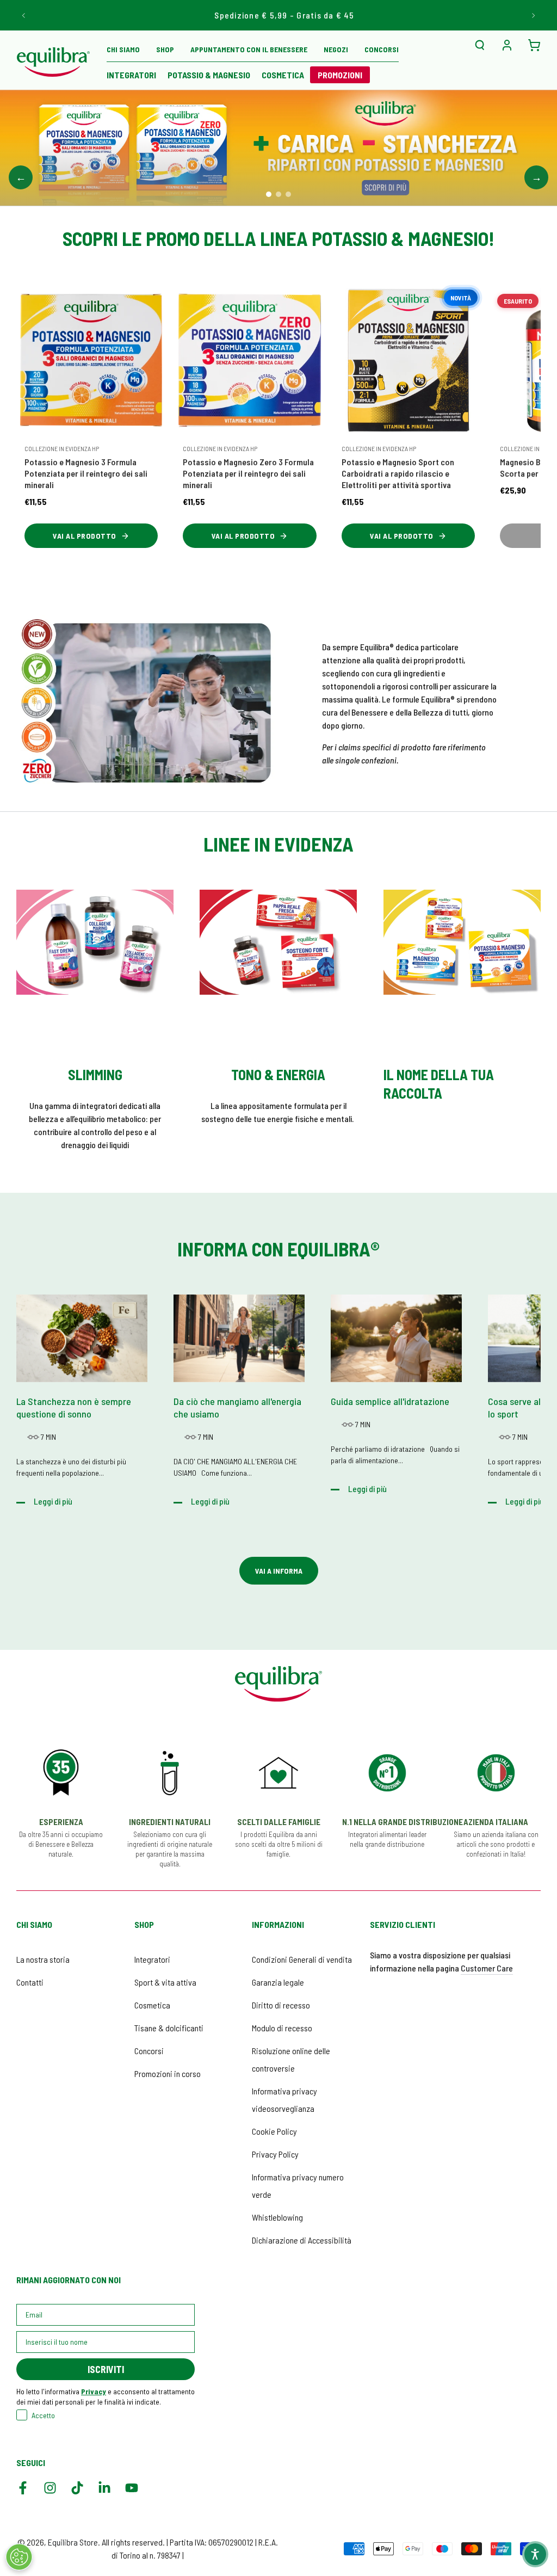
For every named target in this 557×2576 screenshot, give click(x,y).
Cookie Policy (274, 2131)
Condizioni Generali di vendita (302, 1959)
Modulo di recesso (282, 2028)
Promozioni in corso (168, 2073)
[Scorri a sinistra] (24, 15)
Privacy (94, 2391)
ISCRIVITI (106, 2369)
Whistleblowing (277, 2217)
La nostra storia (43, 1959)
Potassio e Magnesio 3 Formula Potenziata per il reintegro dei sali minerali (86, 473)
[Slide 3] (288, 194)
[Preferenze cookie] (19, 2557)
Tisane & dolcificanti (169, 2028)
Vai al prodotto (85, 536)
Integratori (152, 1959)
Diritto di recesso (281, 2005)
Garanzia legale (278, 1982)
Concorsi (149, 2051)
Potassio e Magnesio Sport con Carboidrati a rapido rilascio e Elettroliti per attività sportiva (398, 473)
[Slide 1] (269, 194)
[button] (480, 45)
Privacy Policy (275, 2154)
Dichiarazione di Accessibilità (302, 2240)
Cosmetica (152, 2005)
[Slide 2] (278, 194)
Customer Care (487, 1968)
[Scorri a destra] (533, 15)
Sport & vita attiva (165, 1982)
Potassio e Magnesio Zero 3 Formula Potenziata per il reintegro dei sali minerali (248, 473)
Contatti (30, 1982)
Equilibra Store (73, 2542)
